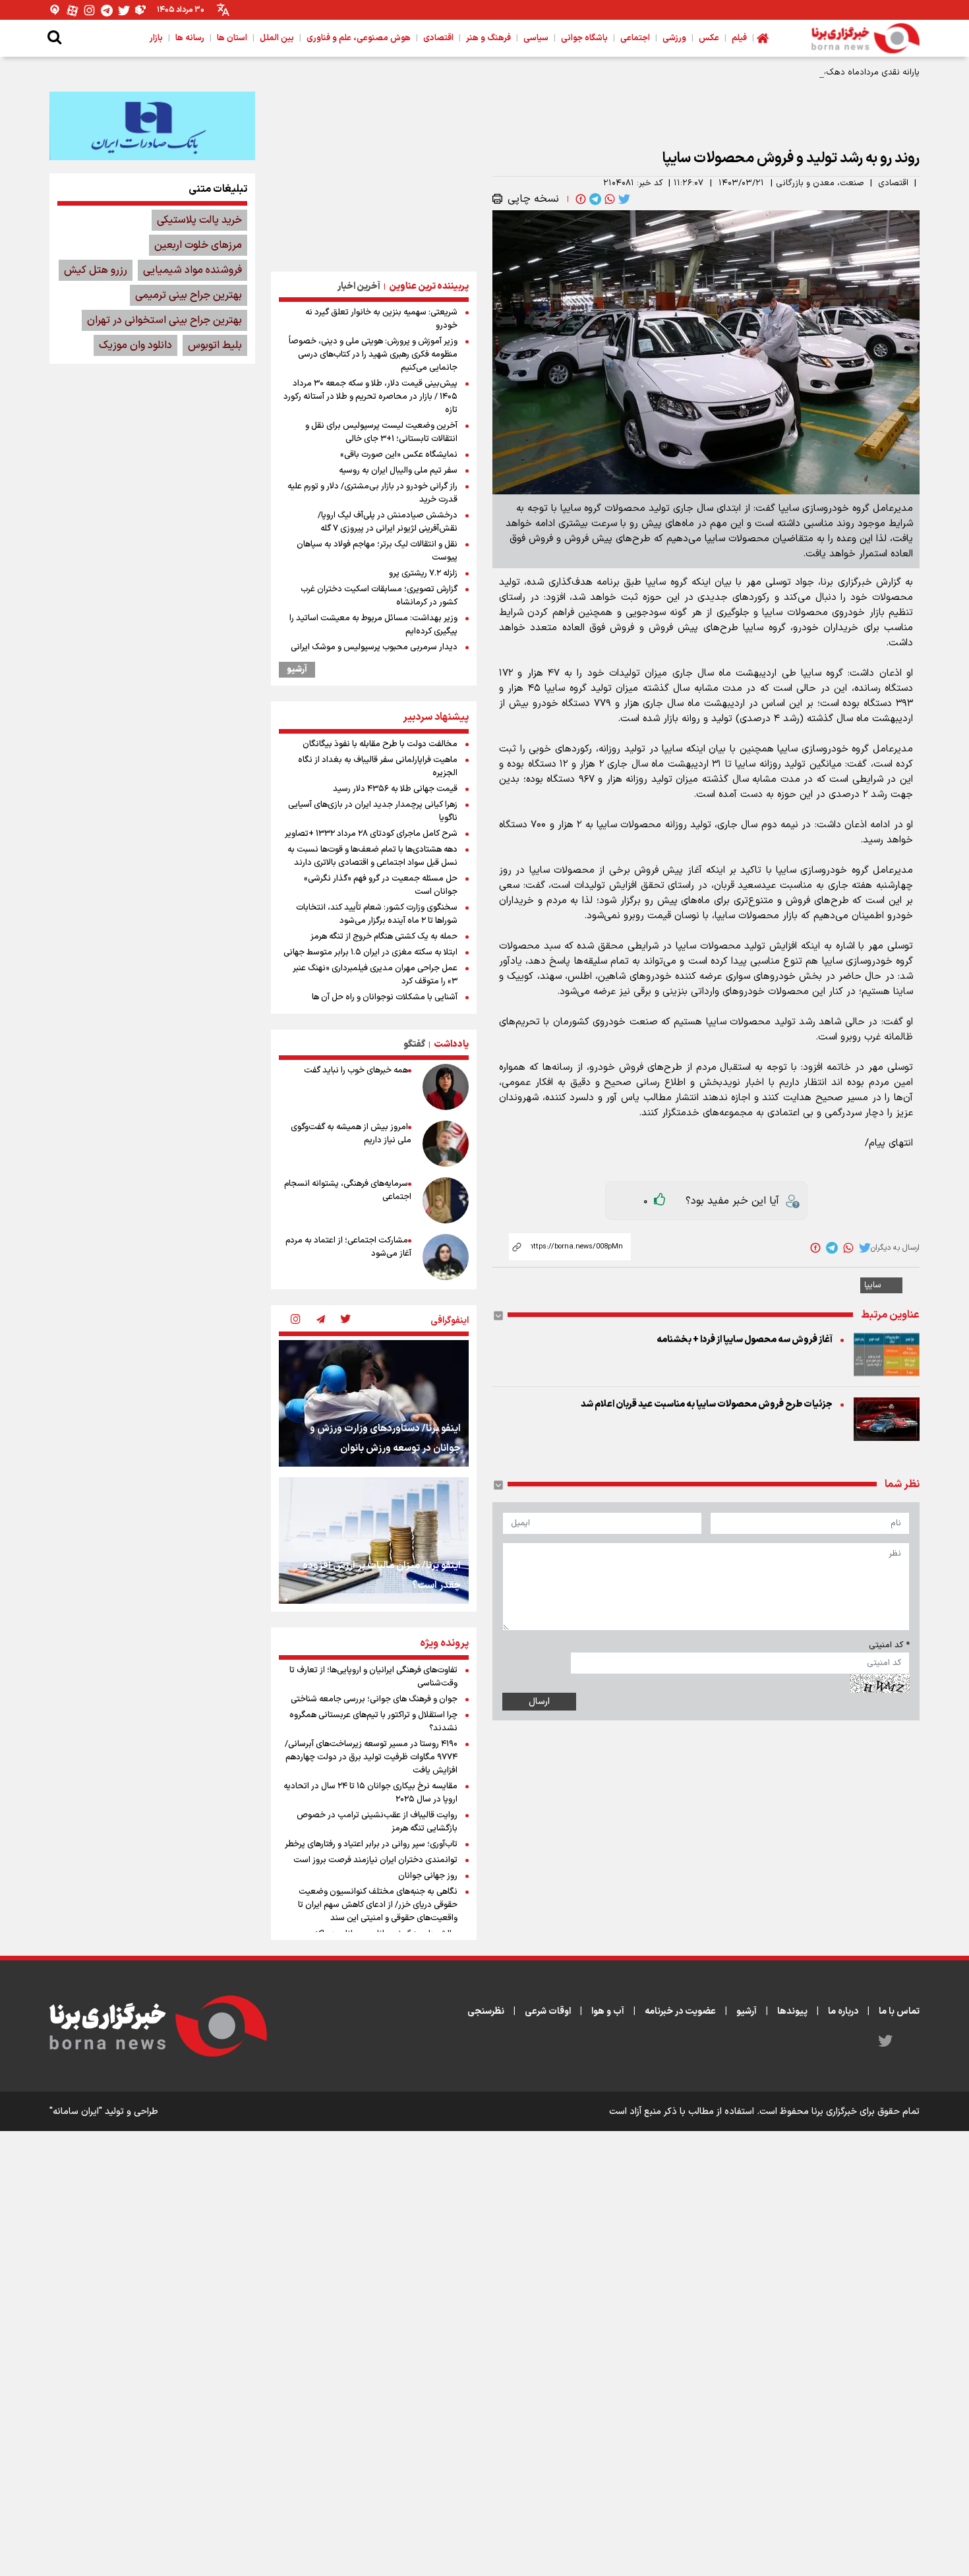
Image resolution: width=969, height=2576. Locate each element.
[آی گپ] (55, 10)
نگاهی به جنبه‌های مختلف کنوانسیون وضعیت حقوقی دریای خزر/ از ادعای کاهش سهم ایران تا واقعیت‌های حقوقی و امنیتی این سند (378, 1905)
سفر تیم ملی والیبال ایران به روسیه (398, 471)
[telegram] (594, 199)
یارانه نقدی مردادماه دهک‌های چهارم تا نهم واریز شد (826, 73)
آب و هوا (608, 2011)
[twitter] (623, 199)
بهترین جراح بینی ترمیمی (189, 295)
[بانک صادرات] (152, 126)
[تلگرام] (107, 10)
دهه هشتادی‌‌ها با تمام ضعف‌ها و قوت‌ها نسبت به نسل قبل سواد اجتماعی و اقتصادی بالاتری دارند (372, 856)
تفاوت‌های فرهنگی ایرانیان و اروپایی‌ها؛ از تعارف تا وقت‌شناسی (373, 1677)
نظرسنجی (486, 2011)
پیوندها (792, 2011)
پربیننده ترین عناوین (429, 286)
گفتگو (414, 1044)
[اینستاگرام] (90, 10)
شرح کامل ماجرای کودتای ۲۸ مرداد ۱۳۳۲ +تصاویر (371, 834)
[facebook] (579, 199)
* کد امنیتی (889, 1645)
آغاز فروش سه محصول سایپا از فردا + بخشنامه (745, 1340)
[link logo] (866, 38)
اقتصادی (893, 183)
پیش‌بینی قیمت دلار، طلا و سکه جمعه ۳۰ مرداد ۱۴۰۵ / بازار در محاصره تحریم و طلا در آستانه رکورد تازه (370, 397)
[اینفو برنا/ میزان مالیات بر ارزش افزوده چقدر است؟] (374, 1540)
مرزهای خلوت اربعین (198, 245)
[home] (763, 38)
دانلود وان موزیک (135, 345)
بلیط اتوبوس (215, 345)
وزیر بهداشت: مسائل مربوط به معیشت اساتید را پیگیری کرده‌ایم (373, 625)
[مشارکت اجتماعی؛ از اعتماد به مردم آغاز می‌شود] (446, 1257)
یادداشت (451, 1044)
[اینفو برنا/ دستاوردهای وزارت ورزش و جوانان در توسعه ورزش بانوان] (374, 1403)
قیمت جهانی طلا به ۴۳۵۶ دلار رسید (395, 789)
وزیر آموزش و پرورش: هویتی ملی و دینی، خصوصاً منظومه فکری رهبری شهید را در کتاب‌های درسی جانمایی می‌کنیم (373, 355)
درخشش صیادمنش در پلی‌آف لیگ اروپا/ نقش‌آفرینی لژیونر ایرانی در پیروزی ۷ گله (388, 522)
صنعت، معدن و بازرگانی (820, 183)
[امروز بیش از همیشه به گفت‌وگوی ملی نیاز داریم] (446, 1144)
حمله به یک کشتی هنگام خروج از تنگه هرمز (384, 937)
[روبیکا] (141, 10)
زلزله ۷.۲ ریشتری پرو (423, 573)
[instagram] (295, 1320)
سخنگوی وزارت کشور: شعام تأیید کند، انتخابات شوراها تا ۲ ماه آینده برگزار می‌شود (377, 914)
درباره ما (843, 2011)
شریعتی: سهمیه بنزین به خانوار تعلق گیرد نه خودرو (381, 319)
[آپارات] (73, 10)
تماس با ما (899, 2011)
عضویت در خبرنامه (680, 2011)
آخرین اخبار (359, 286)
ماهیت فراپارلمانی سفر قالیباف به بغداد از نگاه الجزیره (378, 767)
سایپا (873, 1285)
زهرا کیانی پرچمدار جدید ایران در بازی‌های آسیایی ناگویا (373, 811)
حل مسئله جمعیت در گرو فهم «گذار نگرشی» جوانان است (381, 885)
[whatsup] (608, 199)
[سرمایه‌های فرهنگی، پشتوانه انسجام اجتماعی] (446, 1200)
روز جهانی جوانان (428, 1876)
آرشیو (297, 670)
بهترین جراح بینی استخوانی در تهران (164, 320)
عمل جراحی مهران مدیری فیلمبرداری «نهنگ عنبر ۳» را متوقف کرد (375, 975)
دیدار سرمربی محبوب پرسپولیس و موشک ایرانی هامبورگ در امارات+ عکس (374, 654)
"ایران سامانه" (76, 2112)
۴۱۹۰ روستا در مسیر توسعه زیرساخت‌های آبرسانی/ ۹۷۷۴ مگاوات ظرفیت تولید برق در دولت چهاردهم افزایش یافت (371, 1757)
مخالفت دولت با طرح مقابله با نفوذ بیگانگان (380, 744)
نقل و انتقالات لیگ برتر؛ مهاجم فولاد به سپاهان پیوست (377, 551)
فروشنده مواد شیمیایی (192, 270)
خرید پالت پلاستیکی (199, 220)
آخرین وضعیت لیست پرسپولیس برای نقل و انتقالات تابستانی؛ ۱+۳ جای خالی (381, 432)
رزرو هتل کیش (96, 270)
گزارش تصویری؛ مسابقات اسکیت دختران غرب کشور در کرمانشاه (379, 596)
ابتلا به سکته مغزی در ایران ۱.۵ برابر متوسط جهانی (370, 952)
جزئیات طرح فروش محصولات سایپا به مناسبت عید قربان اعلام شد (707, 1404)
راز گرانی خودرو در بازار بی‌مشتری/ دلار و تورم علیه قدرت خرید (372, 493)
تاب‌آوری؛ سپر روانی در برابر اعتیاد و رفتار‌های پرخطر (371, 1844)
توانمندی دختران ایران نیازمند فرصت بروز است (375, 1860)
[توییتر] (124, 10)
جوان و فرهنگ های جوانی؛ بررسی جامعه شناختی (374, 1699)
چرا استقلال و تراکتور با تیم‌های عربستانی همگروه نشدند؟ (373, 1722)
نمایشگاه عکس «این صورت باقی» (399, 455)
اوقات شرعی (548, 2011)
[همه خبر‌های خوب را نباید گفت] (446, 1087)
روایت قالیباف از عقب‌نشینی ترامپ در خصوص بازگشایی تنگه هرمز (377, 1822)
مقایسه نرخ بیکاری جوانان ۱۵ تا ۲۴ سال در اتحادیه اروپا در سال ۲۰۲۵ (370, 1793)
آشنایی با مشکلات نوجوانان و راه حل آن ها (385, 997)
